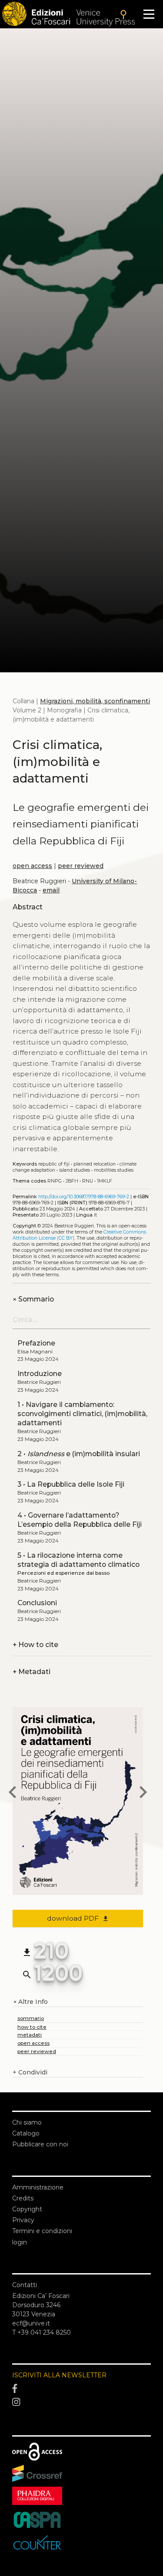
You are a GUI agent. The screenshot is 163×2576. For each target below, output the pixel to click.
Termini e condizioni (42, 2231)
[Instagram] (81, 2403)
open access (32, 866)
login (20, 2242)
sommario (31, 2018)
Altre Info (30, 2002)
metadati (30, 2035)
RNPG (55, 1181)
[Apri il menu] (149, 14)
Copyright (27, 2209)
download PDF (78, 1918)
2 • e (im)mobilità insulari (79, 1454)
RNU (88, 1181)
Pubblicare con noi (40, 2144)
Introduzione (40, 1374)
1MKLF (105, 1181)
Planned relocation (95, 1164)
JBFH (72, 1181)
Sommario (33, 1299)
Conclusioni (37, 1603)
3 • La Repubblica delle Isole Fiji (71, 1484)
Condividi (30, 2072)
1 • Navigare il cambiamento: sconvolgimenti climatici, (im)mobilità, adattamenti (82, 1414)
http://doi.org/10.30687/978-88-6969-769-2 (84, 1197)
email (51, 890)
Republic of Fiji (54, 1164)
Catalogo (26, 2133)
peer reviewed (81, 866)
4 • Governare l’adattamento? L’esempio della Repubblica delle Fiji (80, 1520)
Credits (23, 2198)
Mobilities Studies (114, 1170)
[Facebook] (81, 2389)
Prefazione (36, 1343)
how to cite (32, 2027)
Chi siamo (27, 2122)
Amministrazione (38, 2187)
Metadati (32, 1672)
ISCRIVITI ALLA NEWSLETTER (59, 2375)
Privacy (23, 2220)
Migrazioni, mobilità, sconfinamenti (95, 701)
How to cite (35, 1645)
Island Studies (75, 1170)
